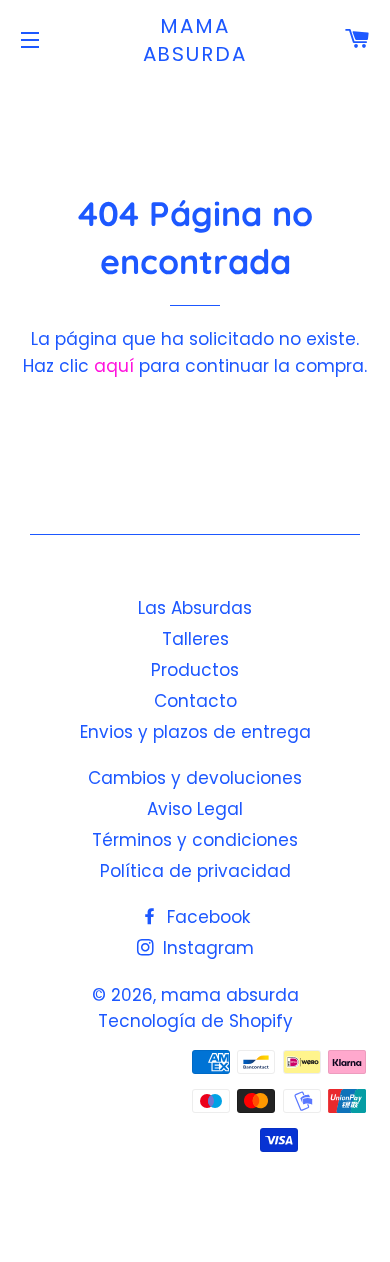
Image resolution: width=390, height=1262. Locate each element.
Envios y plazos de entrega (195, 732)
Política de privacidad (195, 871)
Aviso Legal (195, 809)
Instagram (206, 948)
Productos (195, 670)
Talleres (195, 639)
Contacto (195, 701)
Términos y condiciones (195, 840)
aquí (114, 366)
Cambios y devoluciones (195, 778)
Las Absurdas (195, 608)
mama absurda (195, 40)
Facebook (206, 917)
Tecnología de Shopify (195, 1021)
